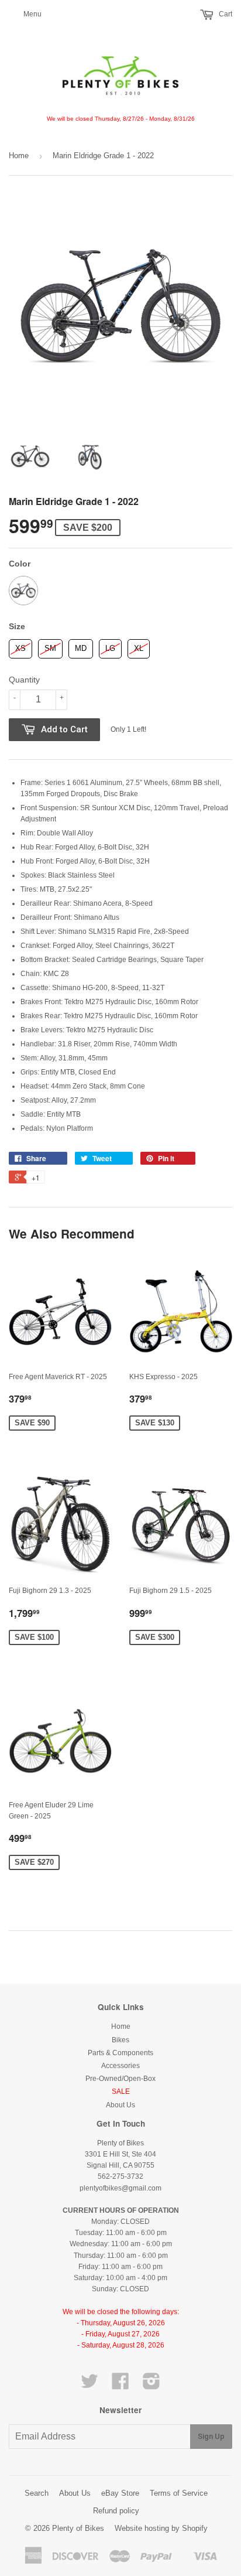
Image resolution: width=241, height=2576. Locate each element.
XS (20, 646)
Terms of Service (179, 2493)
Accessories (120, 2066)
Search (37, 2493)
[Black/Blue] (23, 591)
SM (51, 646)
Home (19, 156)
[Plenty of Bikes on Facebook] (120, 2386)
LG (110, 646)
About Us (120, 2105)
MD (81, 646)
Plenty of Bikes (78, 2528)
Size (17, 626)
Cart (225, 14)
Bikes (120, 2040)
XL (139, 646)
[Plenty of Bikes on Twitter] (89, 2386)
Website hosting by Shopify (161, 2528)
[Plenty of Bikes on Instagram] (152, 2386)
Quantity (24, 680)
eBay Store (120, 2493)
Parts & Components (120, 2053)
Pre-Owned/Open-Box (120, 2079)
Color (20, 564)
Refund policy (116, 2511)
